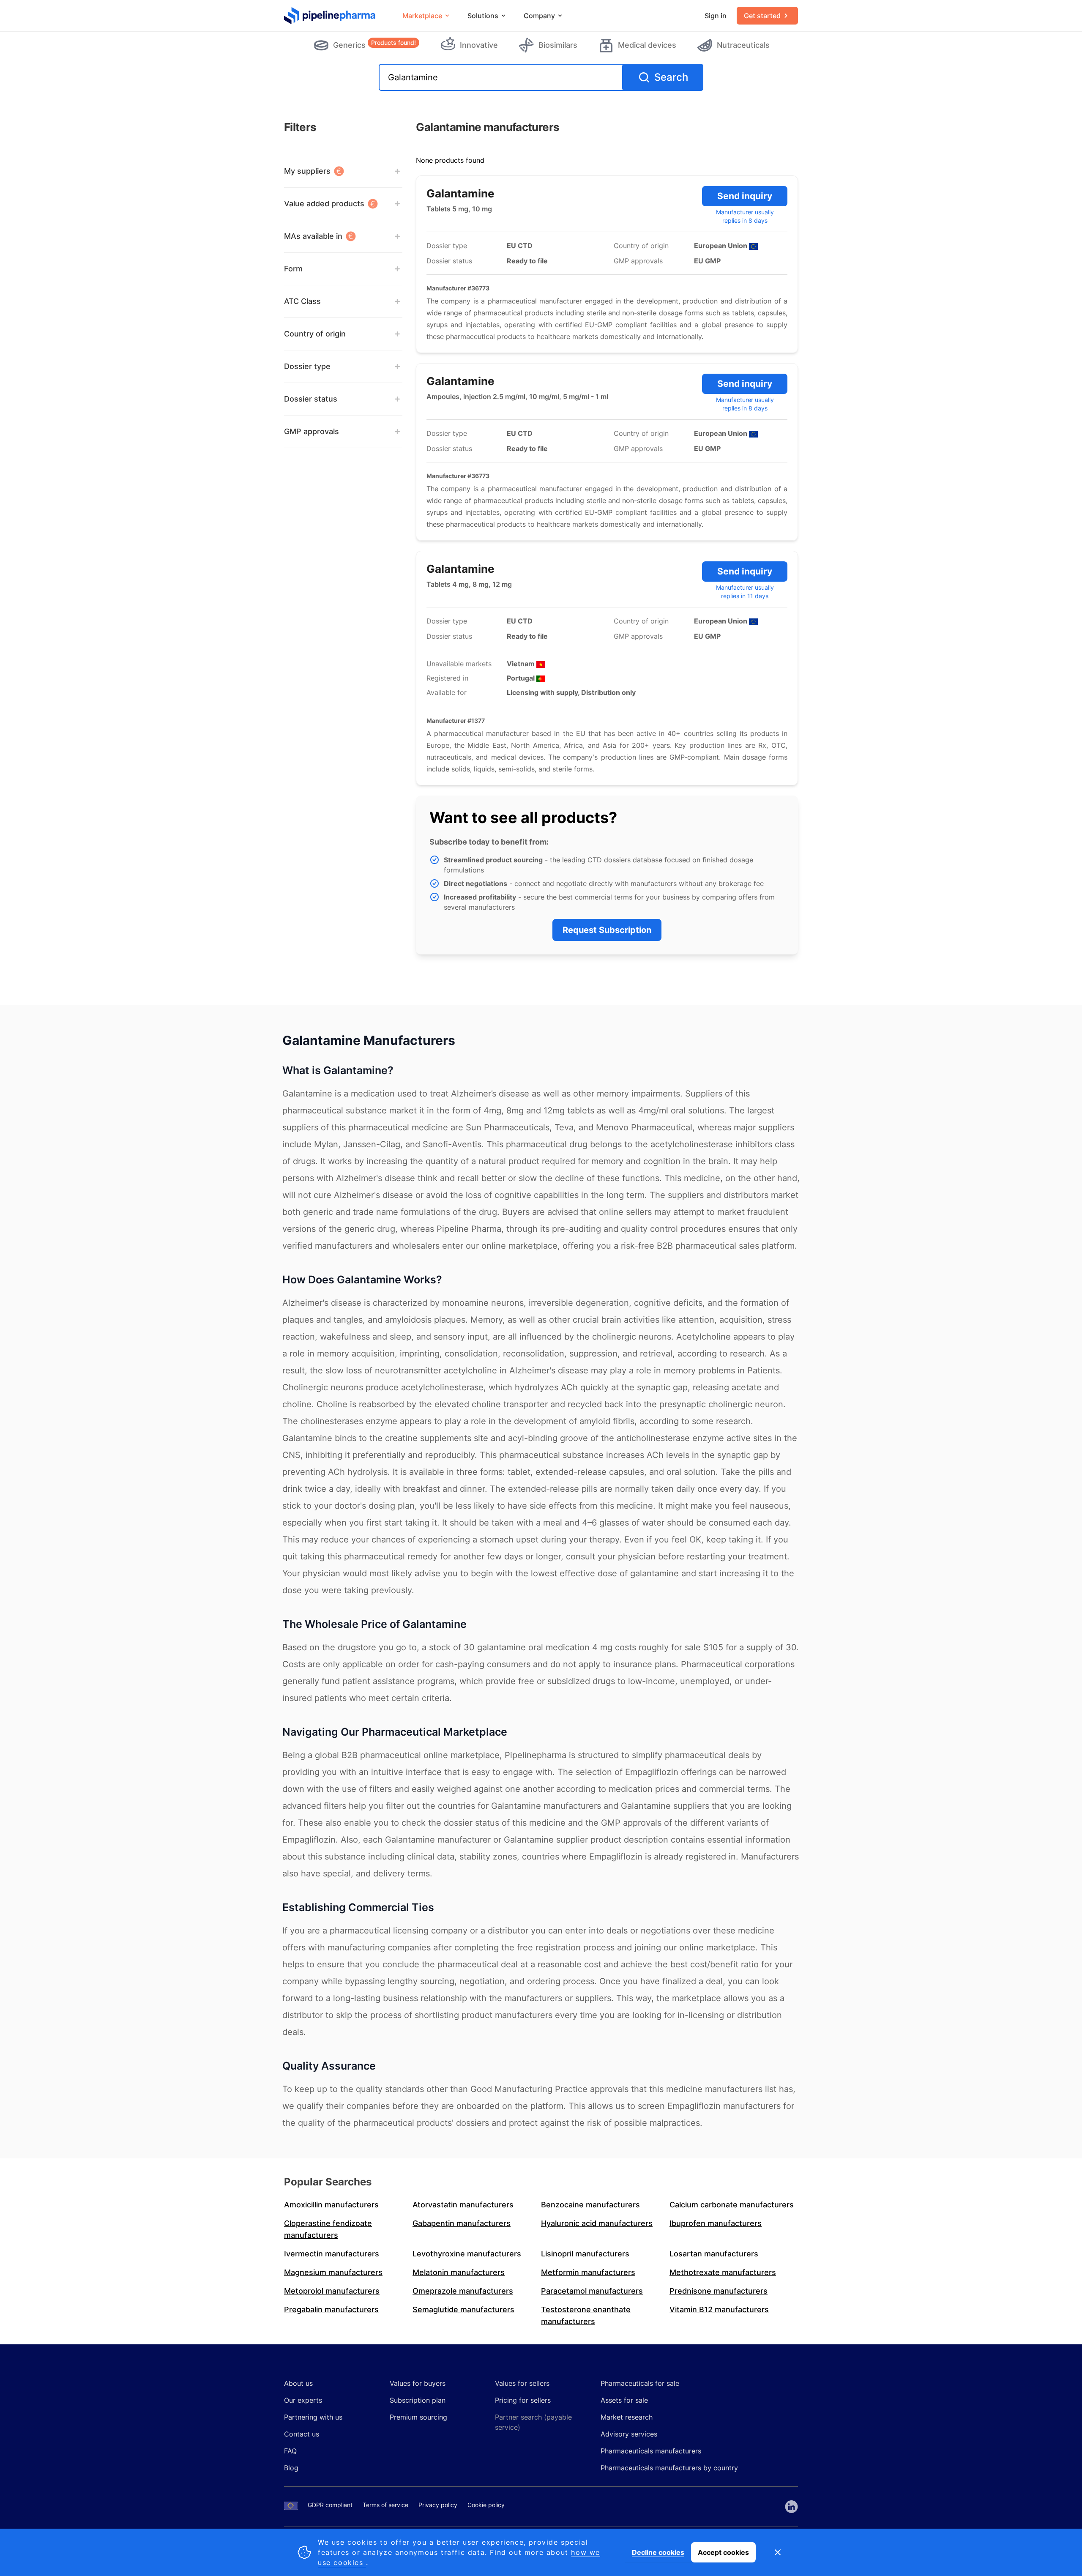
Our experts (303, 2400)
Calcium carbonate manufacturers (732, 2205)
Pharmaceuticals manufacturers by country (669, 2468)
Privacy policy (438, 2505)
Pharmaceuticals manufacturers (651, 2451)
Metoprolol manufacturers (332, 2291)
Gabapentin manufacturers (462, 2223)
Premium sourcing (418, 2417)
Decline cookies (658, 2552)
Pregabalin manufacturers (331, 2309)
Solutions (483, 16)
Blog (291, 2468)
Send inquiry (745, 196)
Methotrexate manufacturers (723, 2272)
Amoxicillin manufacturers (331, 2205)
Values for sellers (522, 2383)
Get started (762, 16)
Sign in (716, 16)
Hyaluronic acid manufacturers (597, 2223)
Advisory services (629, 2434)
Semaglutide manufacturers (463, 2309)
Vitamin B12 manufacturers (719, 2309)
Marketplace (422, 16)
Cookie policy (486, 2505)
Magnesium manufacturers (333, 2272)
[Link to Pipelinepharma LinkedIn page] (791, 2507)
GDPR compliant (330, 2505)
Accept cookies (723, 2552)
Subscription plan (418, 2400)
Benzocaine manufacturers (590, 2205)
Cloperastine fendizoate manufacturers (328, 2229)
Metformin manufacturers (588, 2272)
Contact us (302, 2434)
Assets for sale (624, 2400)
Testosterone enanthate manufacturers (586, 2315)
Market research (627, 2417)
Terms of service (385, 2505)
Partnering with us (313, 2417)
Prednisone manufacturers (719, 2291)
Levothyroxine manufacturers (467, 2254)
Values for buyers (418, 2383)
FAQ (290, 2451)
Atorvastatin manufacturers (463, 2205)
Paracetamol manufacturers (592, 2291)
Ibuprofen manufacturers (716, 2223)
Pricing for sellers (523, 2400)
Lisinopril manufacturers (585, 2254)
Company (539, 16)
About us (298, 2383)
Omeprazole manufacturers (463, 2291)
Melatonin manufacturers (459, 2272)
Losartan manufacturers (714, 2254)
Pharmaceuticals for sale (640, 2383)
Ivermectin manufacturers (332, 2254)
